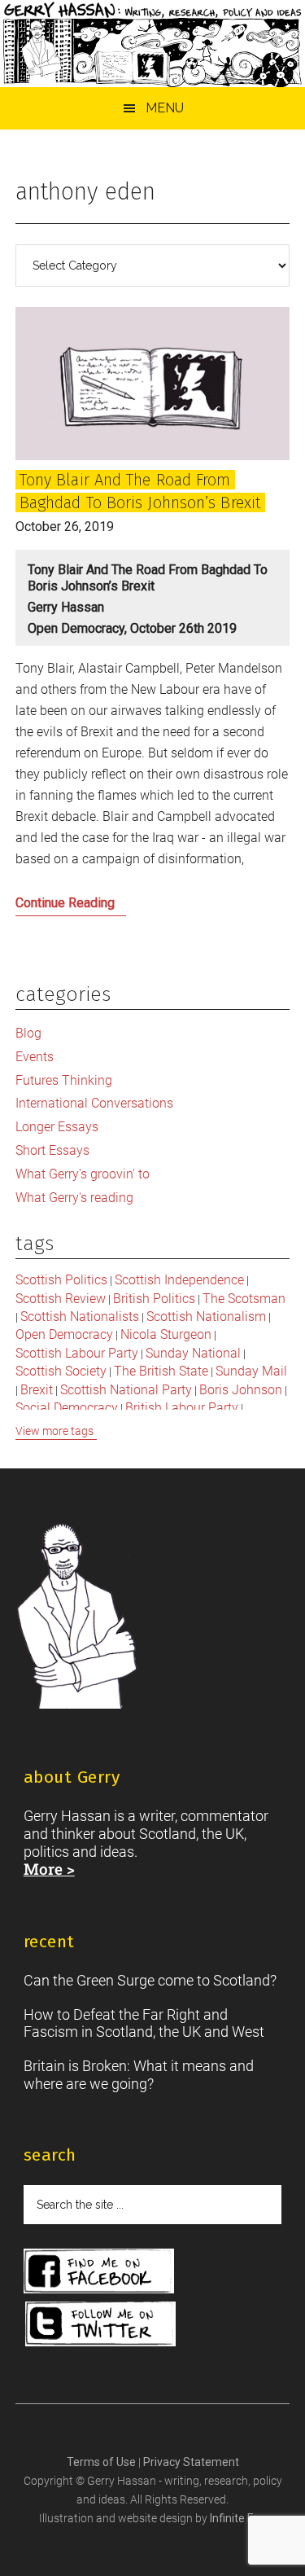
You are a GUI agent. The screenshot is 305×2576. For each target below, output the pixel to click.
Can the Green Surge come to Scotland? (150, 1980)
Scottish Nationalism (206, 1317)
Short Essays (52, 1150)
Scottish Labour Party (77, 1353)
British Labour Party (182, 1408)
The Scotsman (244, 1299)
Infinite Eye (238, 2518)
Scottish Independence (179, 1280)
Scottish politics (61, 1280)
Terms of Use (102, 2462)
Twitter (100, 2324)
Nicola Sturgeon (166, 1334)
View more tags (54, 1431)
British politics (154, 1299)
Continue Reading (93, 907)
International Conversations (94, 1103)
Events (35, 1057)
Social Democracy (67, 1408)
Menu (165, 108)
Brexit (37, 1390)
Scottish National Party (126, 1390)
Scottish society (61, 1371)
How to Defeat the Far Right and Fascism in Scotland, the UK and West (144, 2023)
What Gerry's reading (74, 1198)
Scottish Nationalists (80, 1317)
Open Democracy (64, 1334)
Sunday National (193, 1353)
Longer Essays (57, 1127)
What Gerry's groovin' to (83, 1174)
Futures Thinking (64, 1080)
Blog (28, 1033)
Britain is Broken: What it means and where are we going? (139, 2075)
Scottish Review (61, 1299)
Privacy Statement (191, 2462)
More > (49, 1869)
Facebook (99, 2271)
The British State (161, 1371)
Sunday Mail (251, 1371)
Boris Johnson (241, 1390)
